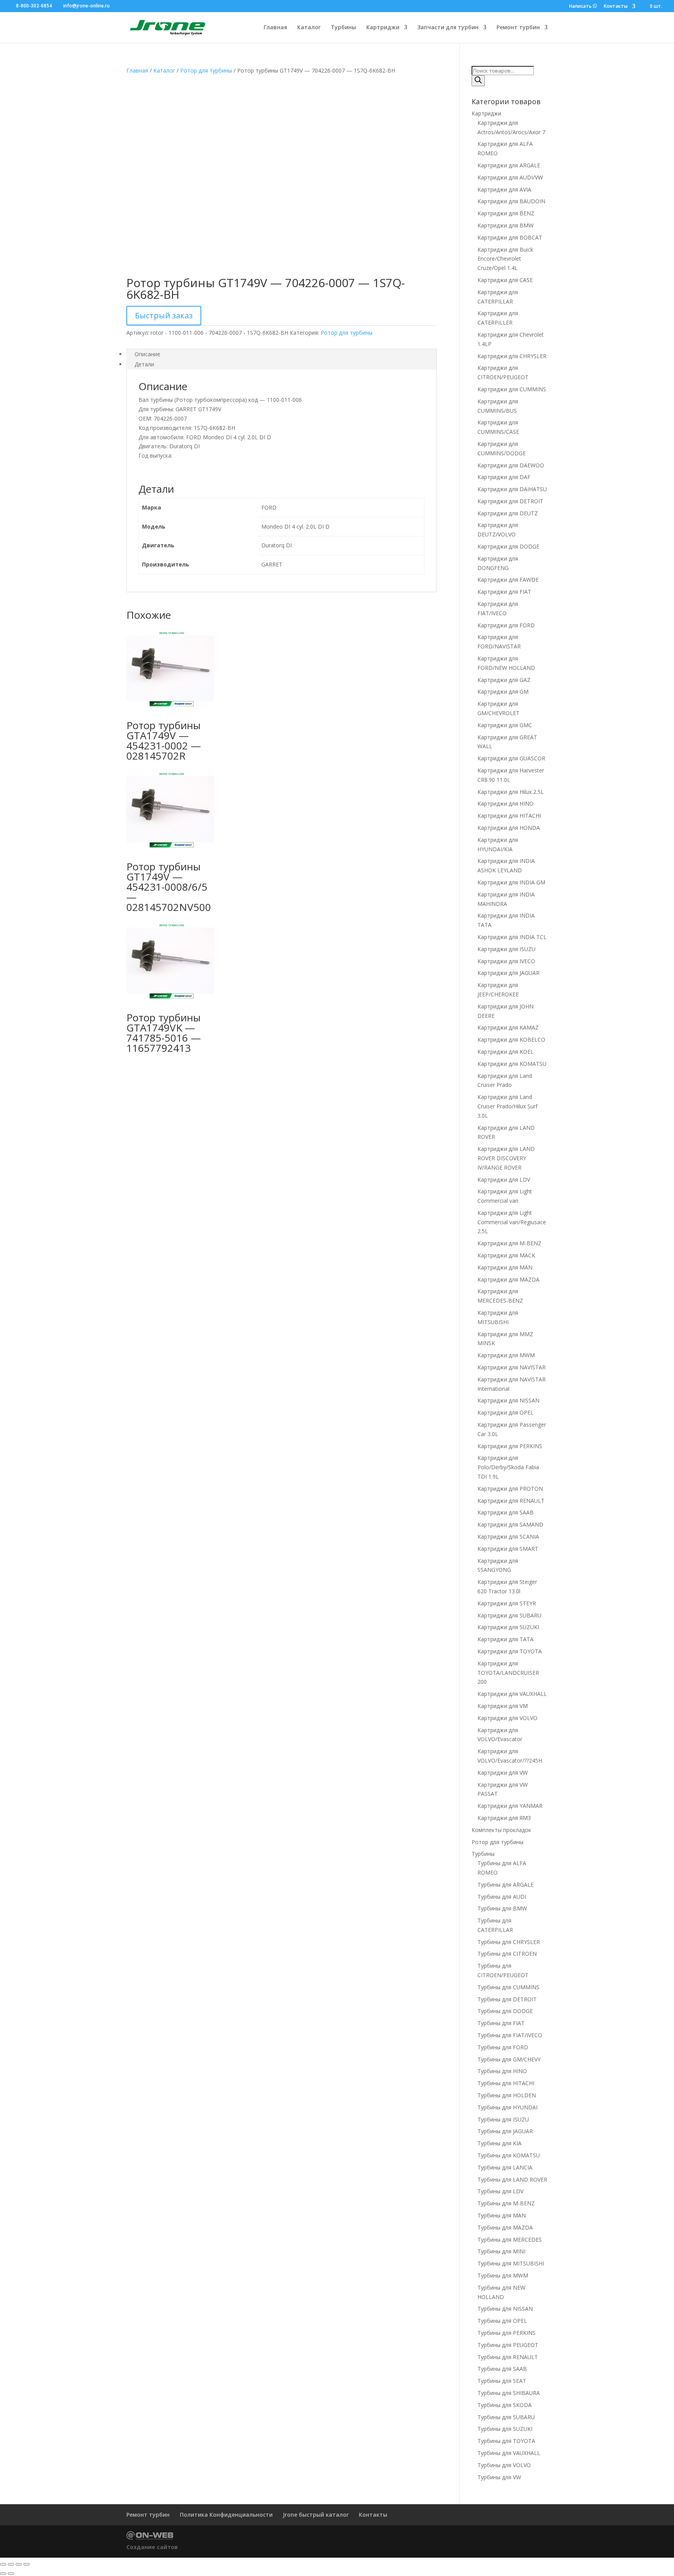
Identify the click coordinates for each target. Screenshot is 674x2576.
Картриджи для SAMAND (510, 1524)
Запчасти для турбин (448, 28)
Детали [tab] (144, 364)
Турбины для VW (499, 2477)
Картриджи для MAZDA (508, 1279)
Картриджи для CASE (505, 280)
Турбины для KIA (499, 2143)
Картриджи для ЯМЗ (504, 1818)
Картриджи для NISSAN (508, 1400)
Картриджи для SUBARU (509, 1615)
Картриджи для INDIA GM (511, 882)
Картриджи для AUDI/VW (510, 177)
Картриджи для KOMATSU (512, 1064)
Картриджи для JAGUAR (508, 973)
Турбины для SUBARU (506, 2417)
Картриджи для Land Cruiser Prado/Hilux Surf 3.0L (507, 1106)
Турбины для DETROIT (507, 1999)
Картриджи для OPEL (505, 1412)
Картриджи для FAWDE (508, 580)
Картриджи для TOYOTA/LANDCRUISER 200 (508, 1673)
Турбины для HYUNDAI (507, 2107)
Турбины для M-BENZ (506, 2203)
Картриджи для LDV (504, 1180)
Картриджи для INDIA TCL (512, 937)
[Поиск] (478, 81)
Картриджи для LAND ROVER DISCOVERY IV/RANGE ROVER (506, 1158)
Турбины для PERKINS (506, 2333)
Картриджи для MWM (506, 1355)
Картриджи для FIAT (504, 592)
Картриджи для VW (503, 1773)
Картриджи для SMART (508, 1549)
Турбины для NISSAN (505, 2309)
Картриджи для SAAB (505, 1512)
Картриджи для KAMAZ (508, 1027)
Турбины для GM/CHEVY (509, 2059)
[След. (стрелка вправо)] (11, 2574)
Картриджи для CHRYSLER (512, 356)
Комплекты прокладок (501, 1830)
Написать (581, 6)
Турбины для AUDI (502, 1897)
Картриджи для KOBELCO (511, 1039)
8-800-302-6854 (34, 6)
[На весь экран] (11, 2564)
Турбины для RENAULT (508, 2357)
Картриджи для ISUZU (506, 949)
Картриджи (383, 28)
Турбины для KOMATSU (509, 2155)
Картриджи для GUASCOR (511, 758)
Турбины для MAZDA (505, 2227)
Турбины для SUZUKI (505, 2429)
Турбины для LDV (500, 2191)
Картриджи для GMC (505, 725)
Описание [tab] (147, 354)
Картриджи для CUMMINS (512, 389)
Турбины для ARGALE (505, 1885)
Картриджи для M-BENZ (509, 1243)
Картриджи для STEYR (507, 1603)
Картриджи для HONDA (509, 828)
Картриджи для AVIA (504, 189)
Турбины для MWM (503, 2275)
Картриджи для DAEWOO (511, 465)
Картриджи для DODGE (508, 546)
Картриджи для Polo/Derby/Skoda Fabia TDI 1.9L (508, 1467)
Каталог (309, 28)
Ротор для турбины (206, 70)
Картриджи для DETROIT (510, 501)
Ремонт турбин (518, 28)
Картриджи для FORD (506, 625)
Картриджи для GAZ (504, 680)
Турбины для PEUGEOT (508, 2345)
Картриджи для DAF (504, 477)
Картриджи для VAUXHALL (512, 1694)
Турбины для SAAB (502, 2369)
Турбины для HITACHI (506, 2083)
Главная (275, 28)
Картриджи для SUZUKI (508, 1627)
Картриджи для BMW (505, 225)
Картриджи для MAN (505, 1267)
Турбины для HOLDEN (507, 2095)
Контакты (616, 7)
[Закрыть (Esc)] (27, 2564)
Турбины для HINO (502, 2071)
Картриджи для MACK (506, 1255)
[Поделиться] (19, 2564)
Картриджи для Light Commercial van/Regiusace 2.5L (512, 1222)
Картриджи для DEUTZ (508, 513)
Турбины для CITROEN (507, 1954)
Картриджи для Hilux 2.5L (511, 792)
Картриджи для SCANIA (508, 1537)
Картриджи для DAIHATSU (512, 489)
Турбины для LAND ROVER (512, 2179)
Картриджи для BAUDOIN (511, 201)
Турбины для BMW (502, 1908)
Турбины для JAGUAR (505, 2131)
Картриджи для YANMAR (510, 1806)
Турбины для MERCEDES (510, 2240)
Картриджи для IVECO (506, 961)
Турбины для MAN (502, 2215)
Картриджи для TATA (505, 1639)
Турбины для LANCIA (505, 2167)
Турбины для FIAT (501, 2023)
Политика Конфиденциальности (226, 2515)
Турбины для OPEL (502, 2321)
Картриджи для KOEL (505, 1052)
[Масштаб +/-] (3, 2564)
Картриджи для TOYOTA (510, 1651)
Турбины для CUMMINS (508, 1987)
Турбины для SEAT (502, 2381)
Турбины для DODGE (505, 2011)
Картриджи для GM (503, 691)
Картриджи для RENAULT (511, 1501)
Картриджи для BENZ (506, 213)
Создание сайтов (152, 2547)
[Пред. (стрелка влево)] (3, 2574)
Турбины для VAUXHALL (509, 2453)
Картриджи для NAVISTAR (512, 1367)
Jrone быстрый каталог (316, 2515)
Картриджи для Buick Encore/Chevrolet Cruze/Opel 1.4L (505, 259)
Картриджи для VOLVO (507, 1718)
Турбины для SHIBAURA (509, 2393)
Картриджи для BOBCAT (510, 237)
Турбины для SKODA (505, 2405)
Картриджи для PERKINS (510, 1446)
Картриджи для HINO (505, 803)
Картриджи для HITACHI (509, 816)
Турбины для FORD (503, 2047)
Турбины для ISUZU (503, 2119)
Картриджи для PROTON (510, 1489)
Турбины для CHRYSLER (509, 1942)
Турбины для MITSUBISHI (511, 2263)
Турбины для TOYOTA (506, 2441)
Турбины (343, 28)
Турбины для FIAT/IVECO (510, 2035)
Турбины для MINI (501, 2251)
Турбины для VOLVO (504, 2465)
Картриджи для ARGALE (509, 165)
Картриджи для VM (503, 1706)
